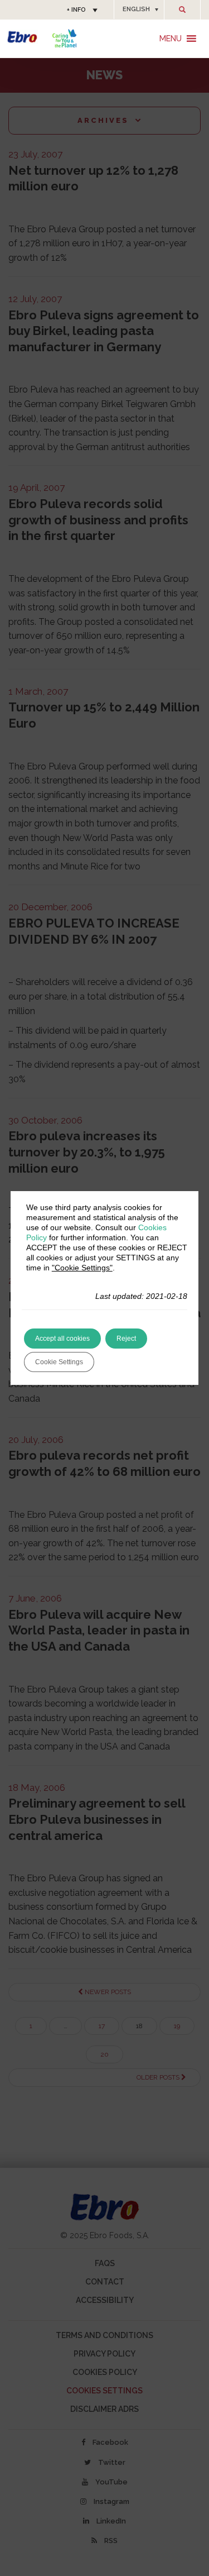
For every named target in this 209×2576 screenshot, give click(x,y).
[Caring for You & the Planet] (64, 38)
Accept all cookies (62, 1339)
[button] (139, 9)
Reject (126, 1339)
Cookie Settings (59, 1362)
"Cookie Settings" (82, 1268)
